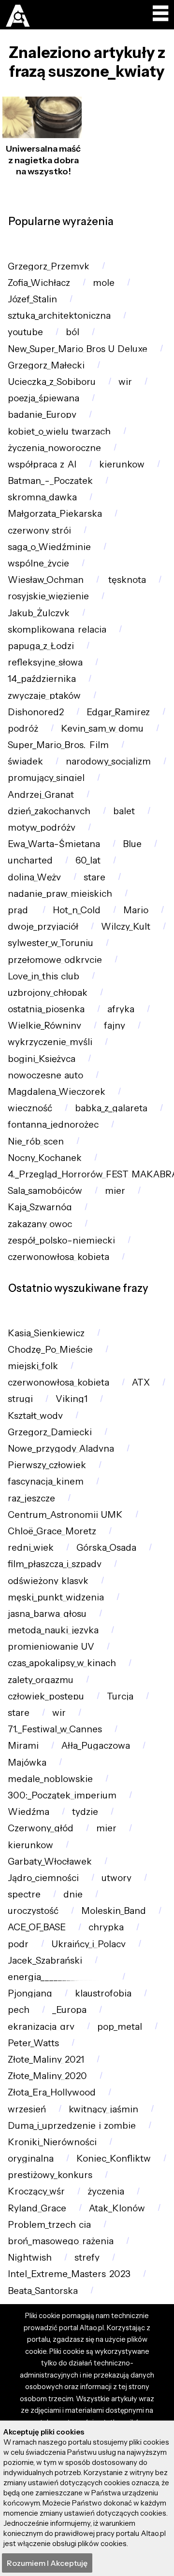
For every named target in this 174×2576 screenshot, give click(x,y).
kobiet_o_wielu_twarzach (59, 432)
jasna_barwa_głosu (47, 1614)
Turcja (120, 1696)
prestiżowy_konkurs (50, 2175)
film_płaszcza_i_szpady (55, 1564)
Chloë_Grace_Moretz (52, 1531)
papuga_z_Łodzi (41, 646)
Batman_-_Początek (50, 481)
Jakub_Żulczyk (39, 613)
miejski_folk (33, 1366)
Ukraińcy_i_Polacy (88, 1944)
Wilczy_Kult (126, 927)
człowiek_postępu (46, 1696)
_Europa (69, 2010)
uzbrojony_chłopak (48, 993)
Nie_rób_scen (36, 1141)
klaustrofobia (103, 1993)
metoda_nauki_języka (53, 1630)
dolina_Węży (34, 877)
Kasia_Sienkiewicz (46, 1333)
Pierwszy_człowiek (47, 1465)
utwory (116, 1878)
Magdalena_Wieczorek (57, 1092)
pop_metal (120, 2027)
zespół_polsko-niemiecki (61, 1240)
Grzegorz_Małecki (46, 365)
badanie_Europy (42, 415)
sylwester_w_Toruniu (51, 943)
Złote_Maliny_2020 (47, 2076)
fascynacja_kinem (46, 1481)
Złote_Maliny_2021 (46, 2059)
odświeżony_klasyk (48, 1581)
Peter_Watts (33, 2043)
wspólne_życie (38, 563)
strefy (87, 2258)
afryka (121, 1009)
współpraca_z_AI (42, 464)
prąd (19, 910)
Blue (132, 844)
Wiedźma (29, 1812)
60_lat (88, 860)
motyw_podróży (42, 828)
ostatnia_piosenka (46, 1009)
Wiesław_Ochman (46, 580)
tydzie (85, 1812)
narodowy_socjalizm (108, 761)
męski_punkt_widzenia (56, 1597)
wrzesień (27, 2109)
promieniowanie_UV (51, 1647)
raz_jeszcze (31, 1498)
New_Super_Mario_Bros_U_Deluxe (78, 349)
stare (94, 877)
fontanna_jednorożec (53, 1125)
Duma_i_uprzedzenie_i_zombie (72, 2126)
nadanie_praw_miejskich (60, 894)
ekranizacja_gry (41, 2027)
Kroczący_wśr (36, 2191)
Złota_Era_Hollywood (52, 2092)
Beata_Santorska (43, 2291)
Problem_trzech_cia (49, 2225)
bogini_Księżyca (42, 1059)
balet (124, 811)
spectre (24, 1894)
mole (104, 283)
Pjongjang (30, 1993)
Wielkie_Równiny (44, 1026)
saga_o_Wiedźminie (49, 547)
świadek (25, 761)
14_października (42, 679)
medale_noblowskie (50, 1779)
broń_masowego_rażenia (61, 2241)
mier (115, 1191)
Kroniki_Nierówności (52, 2142)
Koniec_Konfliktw (114, 2158)
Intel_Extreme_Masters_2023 (69, 2274)
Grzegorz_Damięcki (50, 1432)
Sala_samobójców (45, 1191)
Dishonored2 (36, 712)
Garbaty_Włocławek (50, 1861)
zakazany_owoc (40, 1224)
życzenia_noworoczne (54, 448)
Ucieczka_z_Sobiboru (52, 382)
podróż (23, 729)
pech (19, 2010)
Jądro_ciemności (43, 1878)
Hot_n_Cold (77, 910)
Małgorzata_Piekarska (55, 514)
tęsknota (126, 580)
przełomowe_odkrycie (55, 960)
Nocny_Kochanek (45, 1158)
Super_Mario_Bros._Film (58, 745)
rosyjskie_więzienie (48, 596)
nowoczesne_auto (45, 1075)
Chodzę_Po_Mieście (50, 1350)
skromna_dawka (42, 497)
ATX (141, 1382)
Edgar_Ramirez (118, 712)
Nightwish (30, 2258)
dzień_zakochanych (49, 811)
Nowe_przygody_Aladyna (61, 1449)
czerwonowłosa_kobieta (58, 1257)
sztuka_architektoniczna (59, 316)
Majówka (27, 1762)
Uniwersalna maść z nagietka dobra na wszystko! (43, 160)
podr (18, 1944)
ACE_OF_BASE (37, 1927)
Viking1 (72, 1399)
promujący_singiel (46, 778)
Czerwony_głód (41, 1828)
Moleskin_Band (114, 1911)
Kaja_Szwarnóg (40, 1207)
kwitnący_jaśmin (103, 2109)
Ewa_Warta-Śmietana (54, 844)
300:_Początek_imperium (62, 1795)
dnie (73, 1894)
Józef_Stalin (32, 299)
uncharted (30, 860)
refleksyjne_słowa (45, 662)
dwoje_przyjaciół (43, 927)
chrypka (106, 1927)
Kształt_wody (35, 1416)
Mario (136, 910)
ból (72, 332)
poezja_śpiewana (43, 398)
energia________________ (59, 1977)
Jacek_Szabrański (45, 1960)
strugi (20, 1399)
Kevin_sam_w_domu (102, 729)
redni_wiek (31, 1548)
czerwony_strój (39, 531)
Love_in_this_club (43, 976)
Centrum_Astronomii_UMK (65, 1515)
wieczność (30, 1108)
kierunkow (122, 464)
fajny (115, 1026)
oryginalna (31, 2158)
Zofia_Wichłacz (39, 283)
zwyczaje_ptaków (44, 696)
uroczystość (33, 1911)
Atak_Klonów (117, 2208)
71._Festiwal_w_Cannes (55, 1729)
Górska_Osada (106, 1548)
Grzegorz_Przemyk (49, 266)
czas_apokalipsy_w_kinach (62, 1663)
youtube (25, 332)
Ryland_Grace (37, 2208)
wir (125, 382)
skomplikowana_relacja (57, 630)
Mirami (23, 1746)
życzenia (106, 2191)
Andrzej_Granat (41, 795)
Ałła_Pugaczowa (96, 1746)
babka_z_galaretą (111, 1108)
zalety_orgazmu (41, 1680)
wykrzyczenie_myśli (50, 1042)
